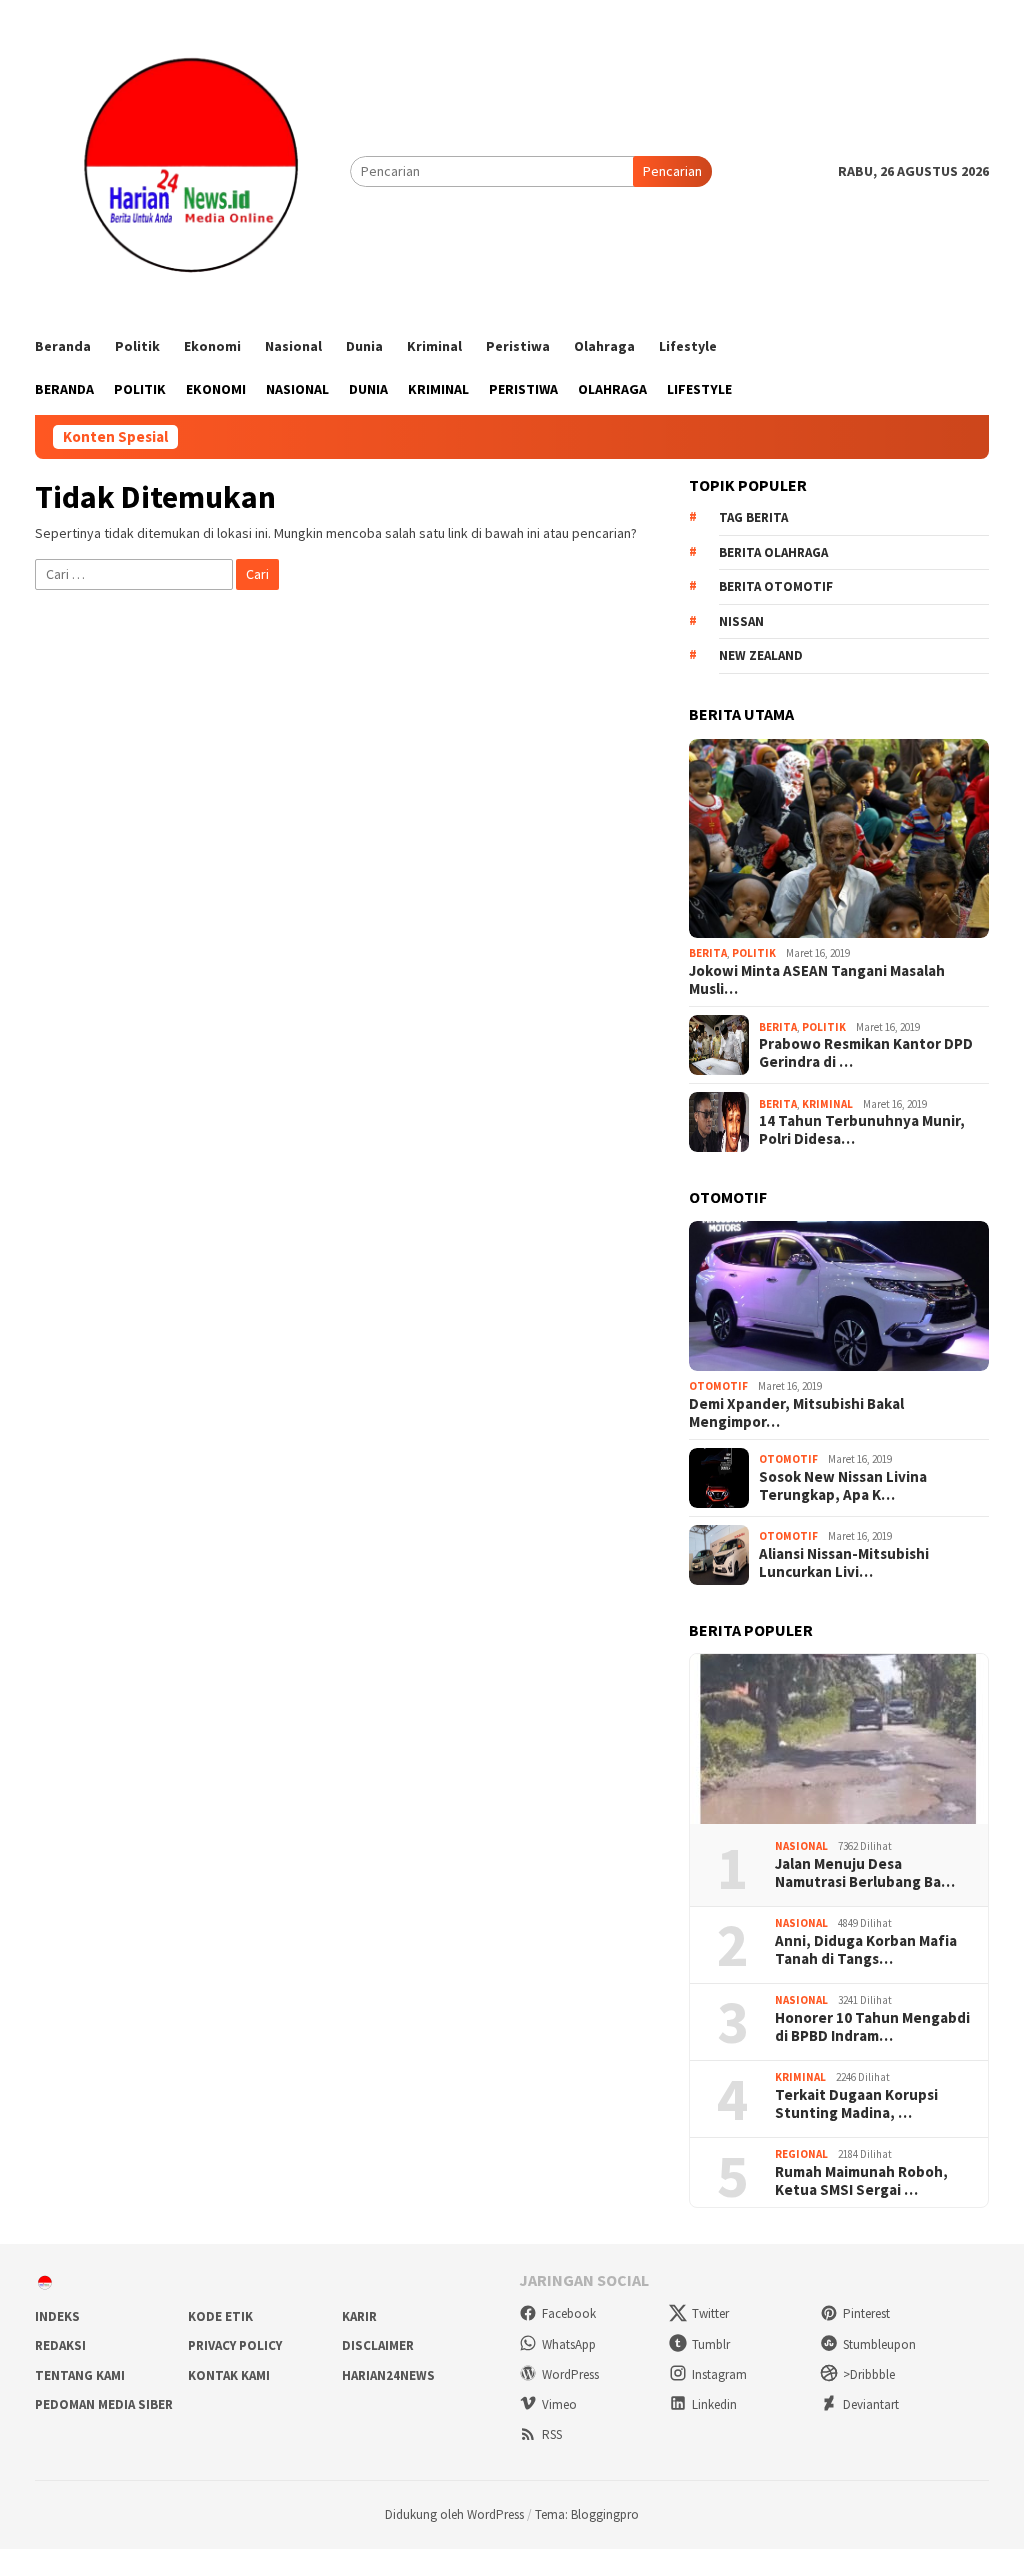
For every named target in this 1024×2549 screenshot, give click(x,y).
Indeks (57, 2316)
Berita (708, 953)
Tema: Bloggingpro (587, 2514)
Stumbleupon (879, 2344)
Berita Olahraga (773, 552)
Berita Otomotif (776, 586)
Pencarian (672, 171)
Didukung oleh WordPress (454, 2514)
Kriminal (827, 1104)
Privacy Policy (235, 2345)
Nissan (741, 621)
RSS (552, 2434)
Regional (801, 2154)
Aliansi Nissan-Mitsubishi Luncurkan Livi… (844, 1563)
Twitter (710, 2313)
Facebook (569, 2313)
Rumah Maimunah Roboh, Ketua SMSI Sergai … (861, 2181)
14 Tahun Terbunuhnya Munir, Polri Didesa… (862, 1130)
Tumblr (711, 2344)
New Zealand (761, 655)
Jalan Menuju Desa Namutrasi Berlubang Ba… (865, 1873)
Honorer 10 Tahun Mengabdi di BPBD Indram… (872, 2027)
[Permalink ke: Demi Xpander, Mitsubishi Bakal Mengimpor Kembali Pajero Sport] (839, 1296)
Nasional (801, 1846)
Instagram (719, 2374)
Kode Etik (220, 2316)
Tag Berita (753, 517)
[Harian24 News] (192, 170)
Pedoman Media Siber (104, 2404)
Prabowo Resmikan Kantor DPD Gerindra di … (866, 1053)
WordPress (570, 2374)
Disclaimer (378, 2345)
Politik (754, 953)
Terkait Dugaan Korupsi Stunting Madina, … (856, 2104)
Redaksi (60, 2345)
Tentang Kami (80, 2375)
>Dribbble (869, 2374)
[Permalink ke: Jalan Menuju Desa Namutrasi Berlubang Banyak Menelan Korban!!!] (839, 1739)
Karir (359, 2316)
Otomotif (718, 1386)
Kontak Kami (229, 2375)
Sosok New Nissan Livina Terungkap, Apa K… (843, 1486)
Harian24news (388, 2375)
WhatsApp (569, 2344)
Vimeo (559, 2404)
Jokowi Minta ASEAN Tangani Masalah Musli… (817, 980)
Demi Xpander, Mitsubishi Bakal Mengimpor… (796, 1413)
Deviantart (871, 2404)
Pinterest (866, 2313)
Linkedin (714, 2404)
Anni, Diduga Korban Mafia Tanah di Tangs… (866, 1950)
